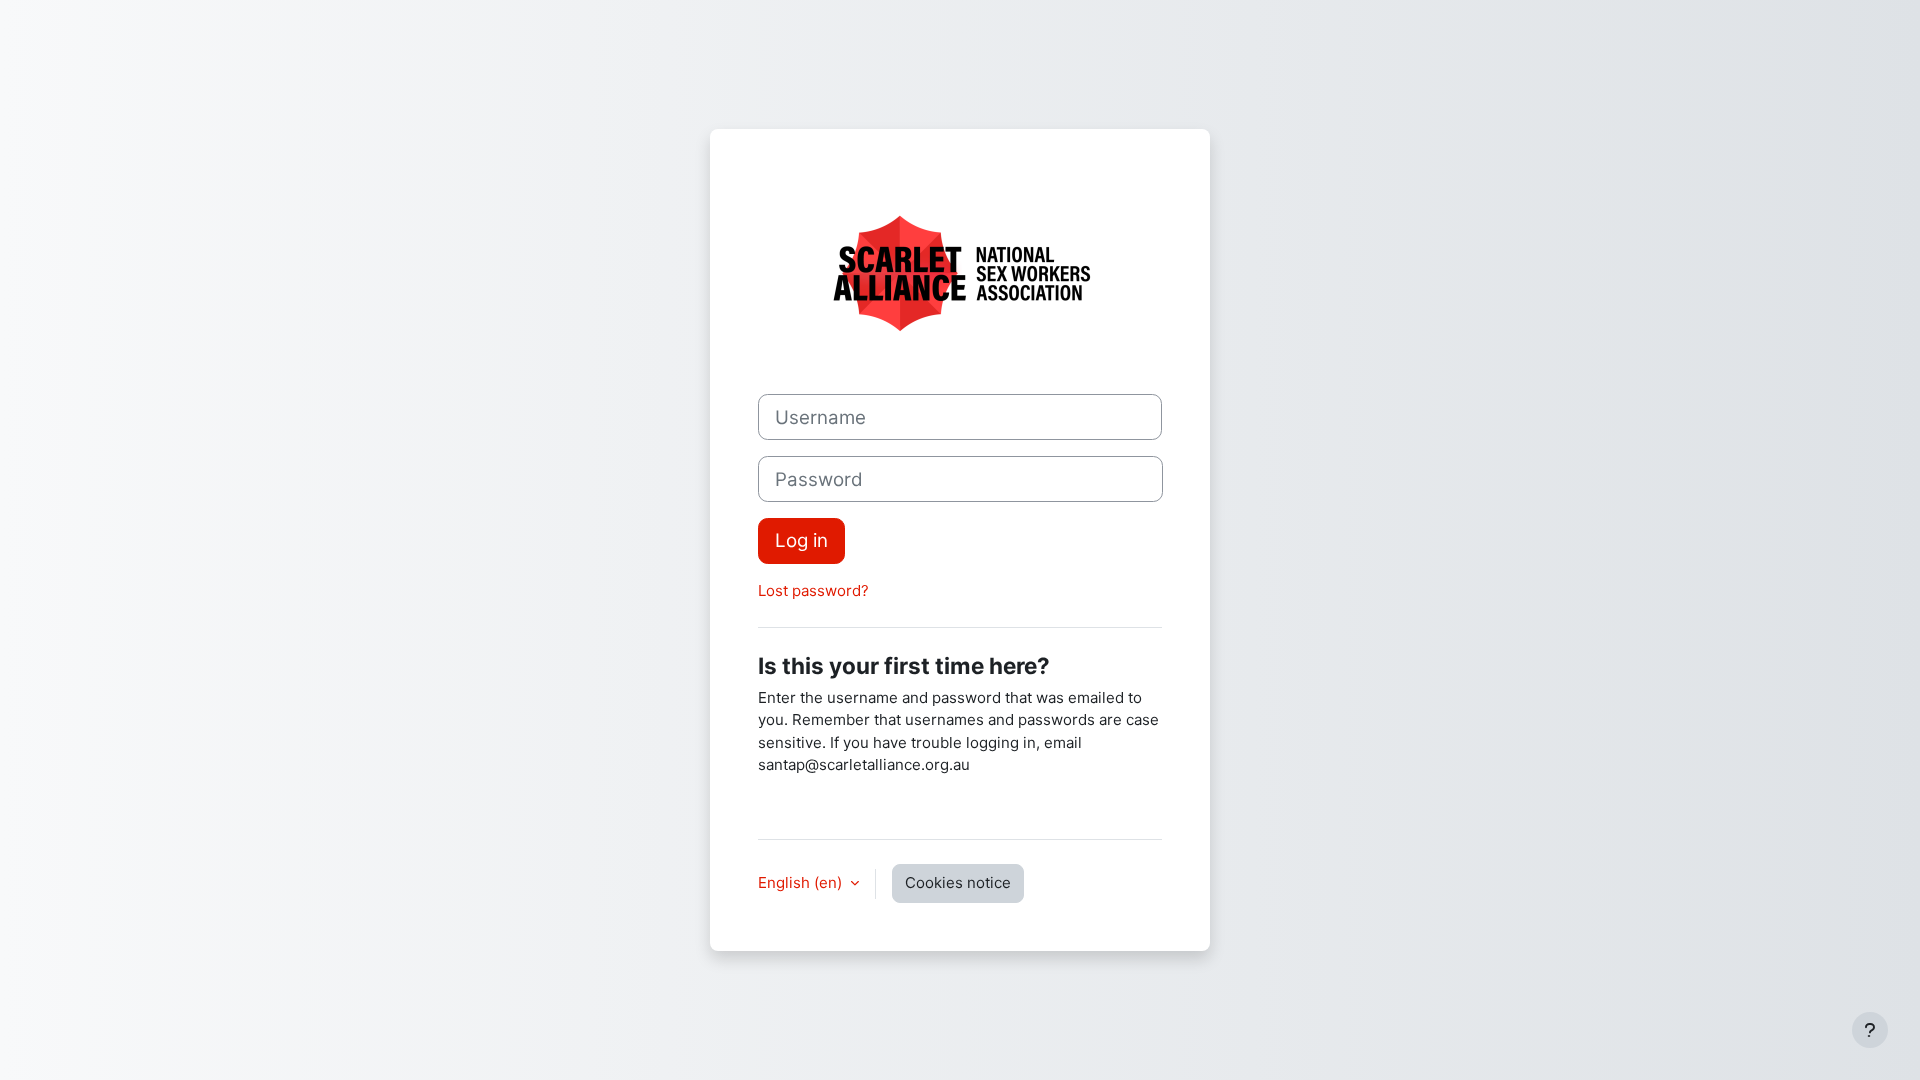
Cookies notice (958, 882)
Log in (801, 540)
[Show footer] (1870, 1030)
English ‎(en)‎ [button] (802, 882)
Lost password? (813, 590)
